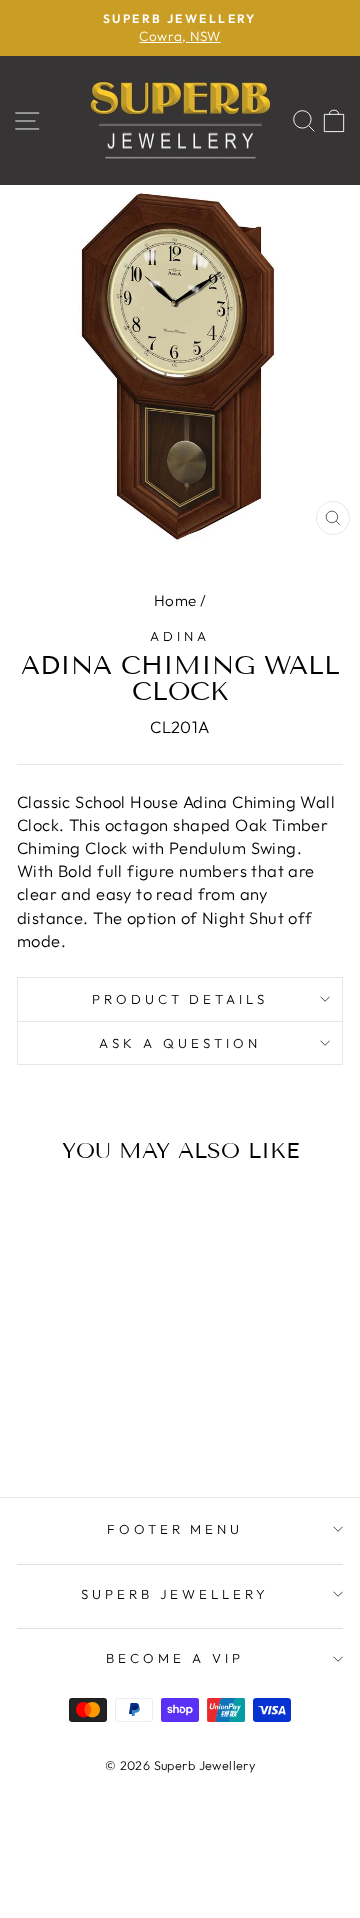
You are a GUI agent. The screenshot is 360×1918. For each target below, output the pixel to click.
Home (175, 600)
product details (180, 999)
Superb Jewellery (175, 1594)
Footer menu (175, 1529)
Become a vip (175, 1658)
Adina (180, 636)
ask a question (180, 1043)
